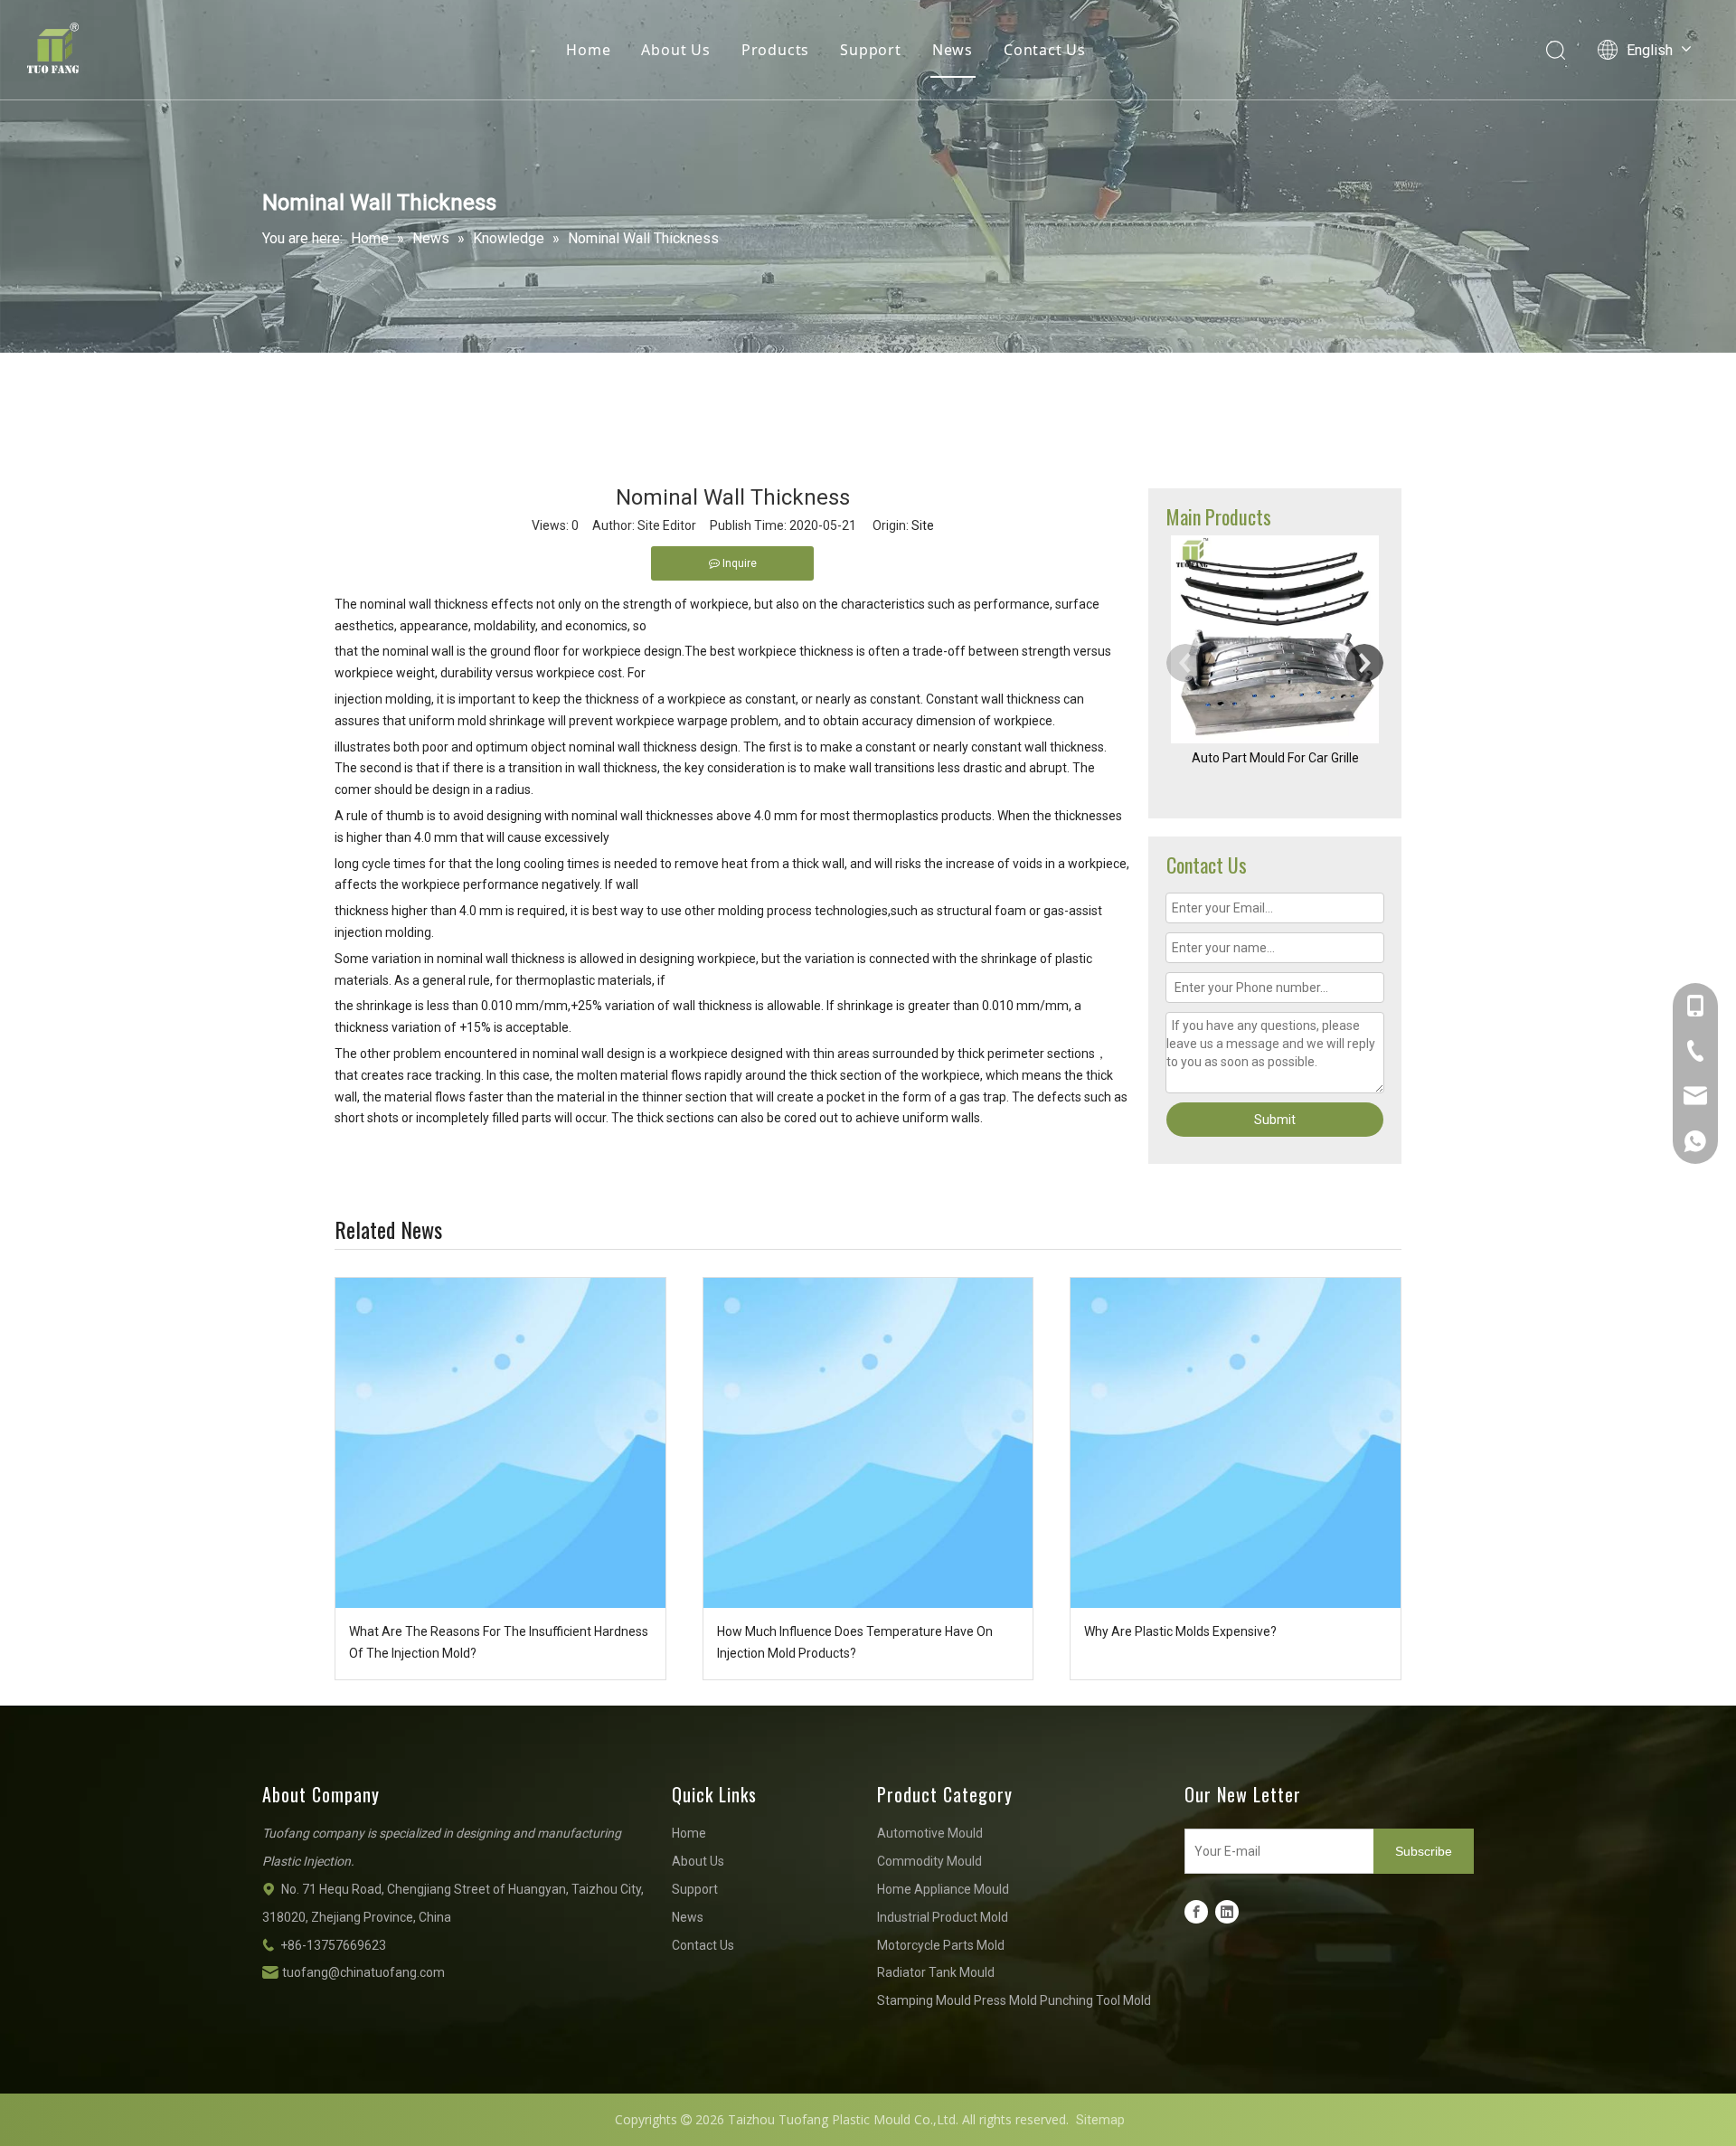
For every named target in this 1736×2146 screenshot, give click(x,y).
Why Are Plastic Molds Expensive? (1180, 1631)
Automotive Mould (930, 1833)
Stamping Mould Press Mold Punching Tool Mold (1014, 2000)
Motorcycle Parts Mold (941, 1945)
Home (588, 50)
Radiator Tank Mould (936, 1972)
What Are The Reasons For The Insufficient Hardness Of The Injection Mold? (499, 1642)
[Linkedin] (1227, 1912)
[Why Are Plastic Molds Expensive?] (1236, 1443)
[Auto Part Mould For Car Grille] (1275, 639)
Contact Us (1045, 50)
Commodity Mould (929, 1861)
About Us (675, 50)
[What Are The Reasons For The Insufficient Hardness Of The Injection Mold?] (500, 1443)
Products (775, 50)
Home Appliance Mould (943, 1889)
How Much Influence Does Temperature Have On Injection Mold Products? (855, 1642)
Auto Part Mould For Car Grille (1275, 758)
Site (923, 525)
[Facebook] (1196, 1912)
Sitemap (1100, 2120)
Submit (1275, 1120)
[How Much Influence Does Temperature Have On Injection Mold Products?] (868, 1443)
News (953, 50)
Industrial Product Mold (943, 1917)
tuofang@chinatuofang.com (363, 1972)
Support (871, 50)
